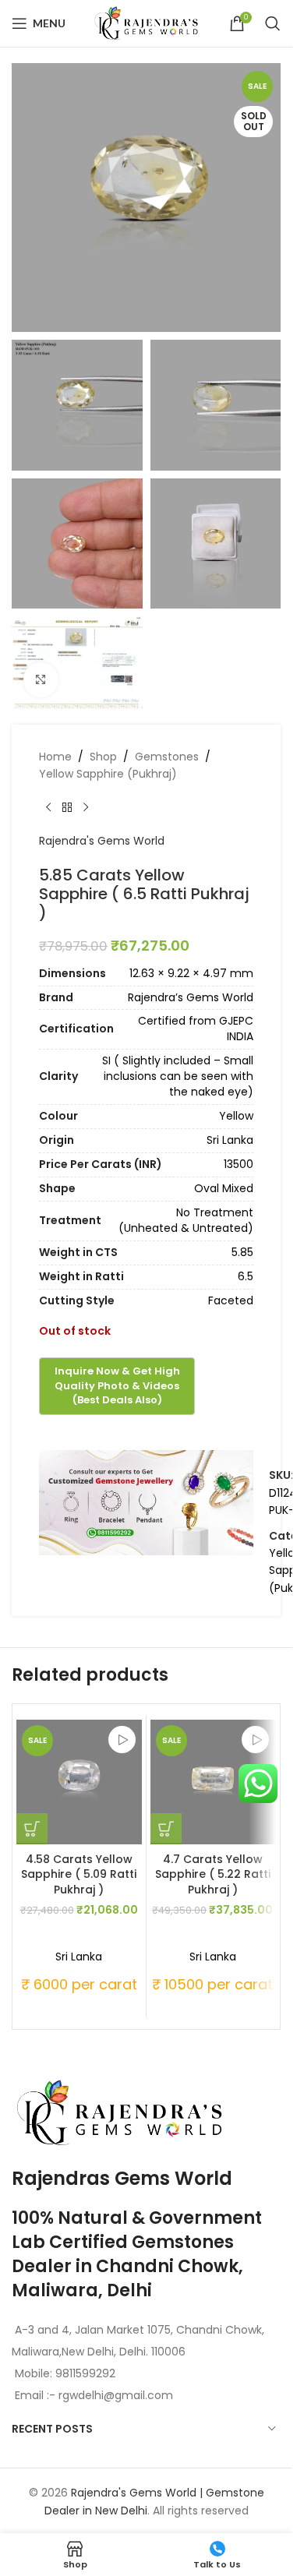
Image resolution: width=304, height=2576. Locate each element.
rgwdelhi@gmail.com (114, 2395)
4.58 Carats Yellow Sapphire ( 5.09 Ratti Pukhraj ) (79, 1874)
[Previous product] (48, 807)
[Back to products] (67, 807)
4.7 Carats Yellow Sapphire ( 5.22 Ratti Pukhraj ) (213, 1874)
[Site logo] (147, 23)
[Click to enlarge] (41, 680)
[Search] (273, 23)
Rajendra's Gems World (102, 841)
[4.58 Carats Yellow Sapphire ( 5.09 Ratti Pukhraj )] (79, 1782)
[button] (32, 1829)
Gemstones (167, 757)
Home (55, 757)
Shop (103, 757)
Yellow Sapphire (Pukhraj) (108, 774)
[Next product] (86, 807)
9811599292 (85, 2373)
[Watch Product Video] (122, 1740)
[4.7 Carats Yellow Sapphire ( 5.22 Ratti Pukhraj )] (213, 1782)
